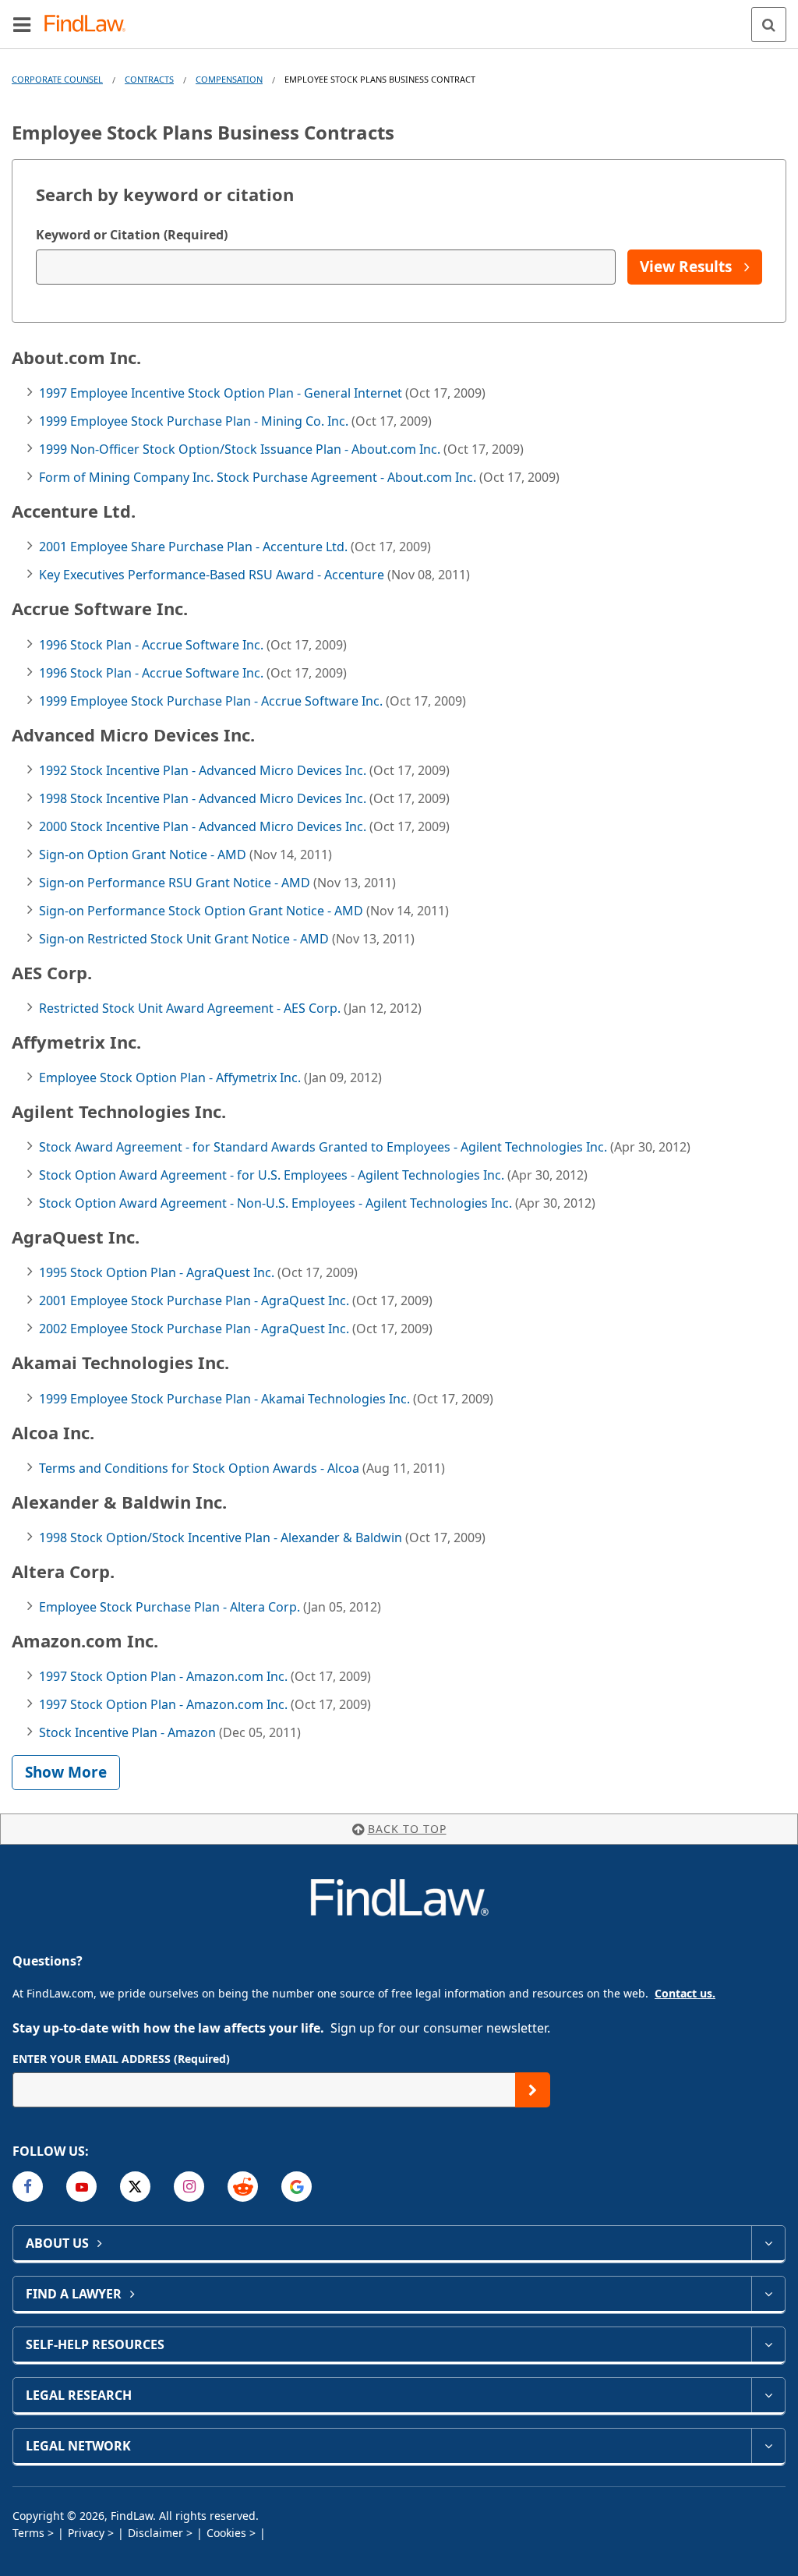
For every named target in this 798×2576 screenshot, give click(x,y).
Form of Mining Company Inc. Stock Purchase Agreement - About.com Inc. (259, 477)
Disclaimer (155, 2533)
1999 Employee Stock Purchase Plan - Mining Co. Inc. (195, 421)
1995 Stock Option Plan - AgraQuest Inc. (158, 1272)
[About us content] (768, 2243)
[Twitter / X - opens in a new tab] (135, 2187)
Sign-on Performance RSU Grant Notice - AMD (176, 883)
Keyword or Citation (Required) (132, 235)
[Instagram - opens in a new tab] (189, 2187)
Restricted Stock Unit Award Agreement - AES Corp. (191, 1008)
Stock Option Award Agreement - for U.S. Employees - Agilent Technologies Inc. (273, 1175)
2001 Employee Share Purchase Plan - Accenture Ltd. (195, 547)
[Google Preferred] (297, 2187)
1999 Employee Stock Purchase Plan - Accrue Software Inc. (212, 701)
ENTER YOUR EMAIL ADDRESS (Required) (121, 2059)
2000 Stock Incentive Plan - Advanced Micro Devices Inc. (204, 826)
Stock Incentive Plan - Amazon (129, 1732)
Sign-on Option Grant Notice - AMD (144, 855)
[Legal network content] (768, 2446)
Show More (66, 1772)
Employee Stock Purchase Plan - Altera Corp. (171, 1607)
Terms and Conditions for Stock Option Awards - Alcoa (201, 1468)
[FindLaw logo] (90, 25)
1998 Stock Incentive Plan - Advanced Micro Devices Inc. (204, 798)
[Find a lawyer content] (768, 2294)
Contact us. (685, 1993)
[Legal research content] (768, 2395)
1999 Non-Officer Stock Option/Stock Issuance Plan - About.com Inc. (241, 449)
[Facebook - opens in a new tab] (28, 2187)
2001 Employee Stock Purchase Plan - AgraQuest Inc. (196, 1300)
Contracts (149, 79)
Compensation (229, 79)
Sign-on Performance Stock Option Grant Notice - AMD (203, 911)
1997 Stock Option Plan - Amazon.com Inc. (165, 1676)
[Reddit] (243, 2187)
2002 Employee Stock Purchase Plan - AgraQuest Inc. (196, 1329)
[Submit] (533, 2090)
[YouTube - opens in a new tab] (81, 2187)
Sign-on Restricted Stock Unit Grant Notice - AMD (185, 939)
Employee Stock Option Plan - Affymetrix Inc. (171, 1077)
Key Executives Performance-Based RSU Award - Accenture (213, 575)
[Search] (769, 25)
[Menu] (22, 24)
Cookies (226, 2533)
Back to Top (407, 1829)
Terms (28, 2533)
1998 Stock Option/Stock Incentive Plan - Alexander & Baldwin (222, 1537)
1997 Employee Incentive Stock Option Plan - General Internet (222, 393)
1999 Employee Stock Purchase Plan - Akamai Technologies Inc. (226, 1399)
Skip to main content (399, 18)
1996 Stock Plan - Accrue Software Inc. (153, 645)
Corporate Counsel (57, 79)
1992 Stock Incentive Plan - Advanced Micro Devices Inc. (204, 770)
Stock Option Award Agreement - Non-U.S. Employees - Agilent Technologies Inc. (277, 1203)
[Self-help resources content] (768, 2344)
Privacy (86, 2533)
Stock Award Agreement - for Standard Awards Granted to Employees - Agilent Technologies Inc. (325, 1147)
